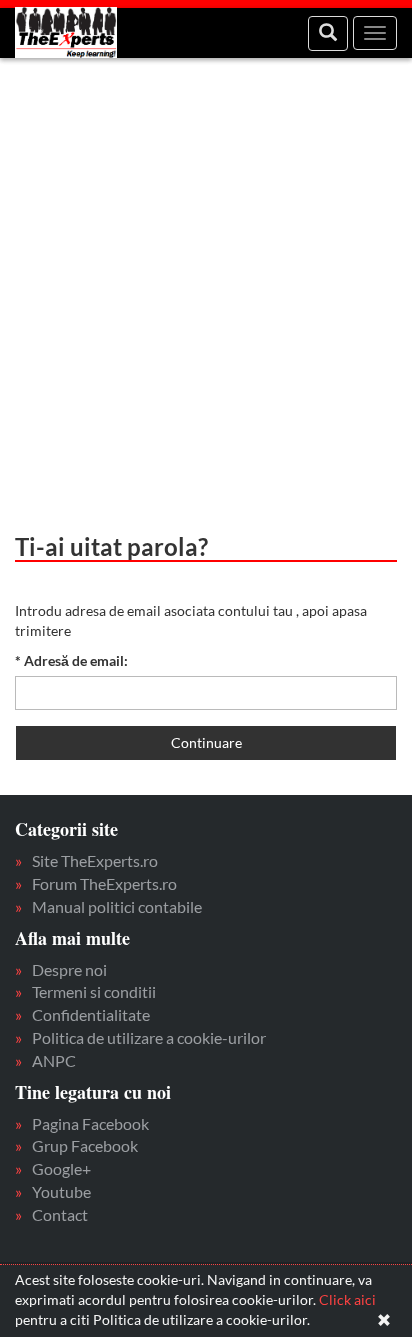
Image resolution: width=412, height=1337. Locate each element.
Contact (60, 1214)
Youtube (61, 1191)
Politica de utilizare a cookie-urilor (149, 1037)
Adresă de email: (71, 660)
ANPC (54, 1060)
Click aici (347, 1299)
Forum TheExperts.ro (104, 883)
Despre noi (69, 969)
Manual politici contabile (117, 906)
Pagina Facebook (90, 1123)
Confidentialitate (91, 1014)
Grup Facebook (85, 1145)
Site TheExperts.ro (95, 860)
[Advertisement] (206, 286)
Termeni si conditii (94, 991)
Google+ (61, 1168)
